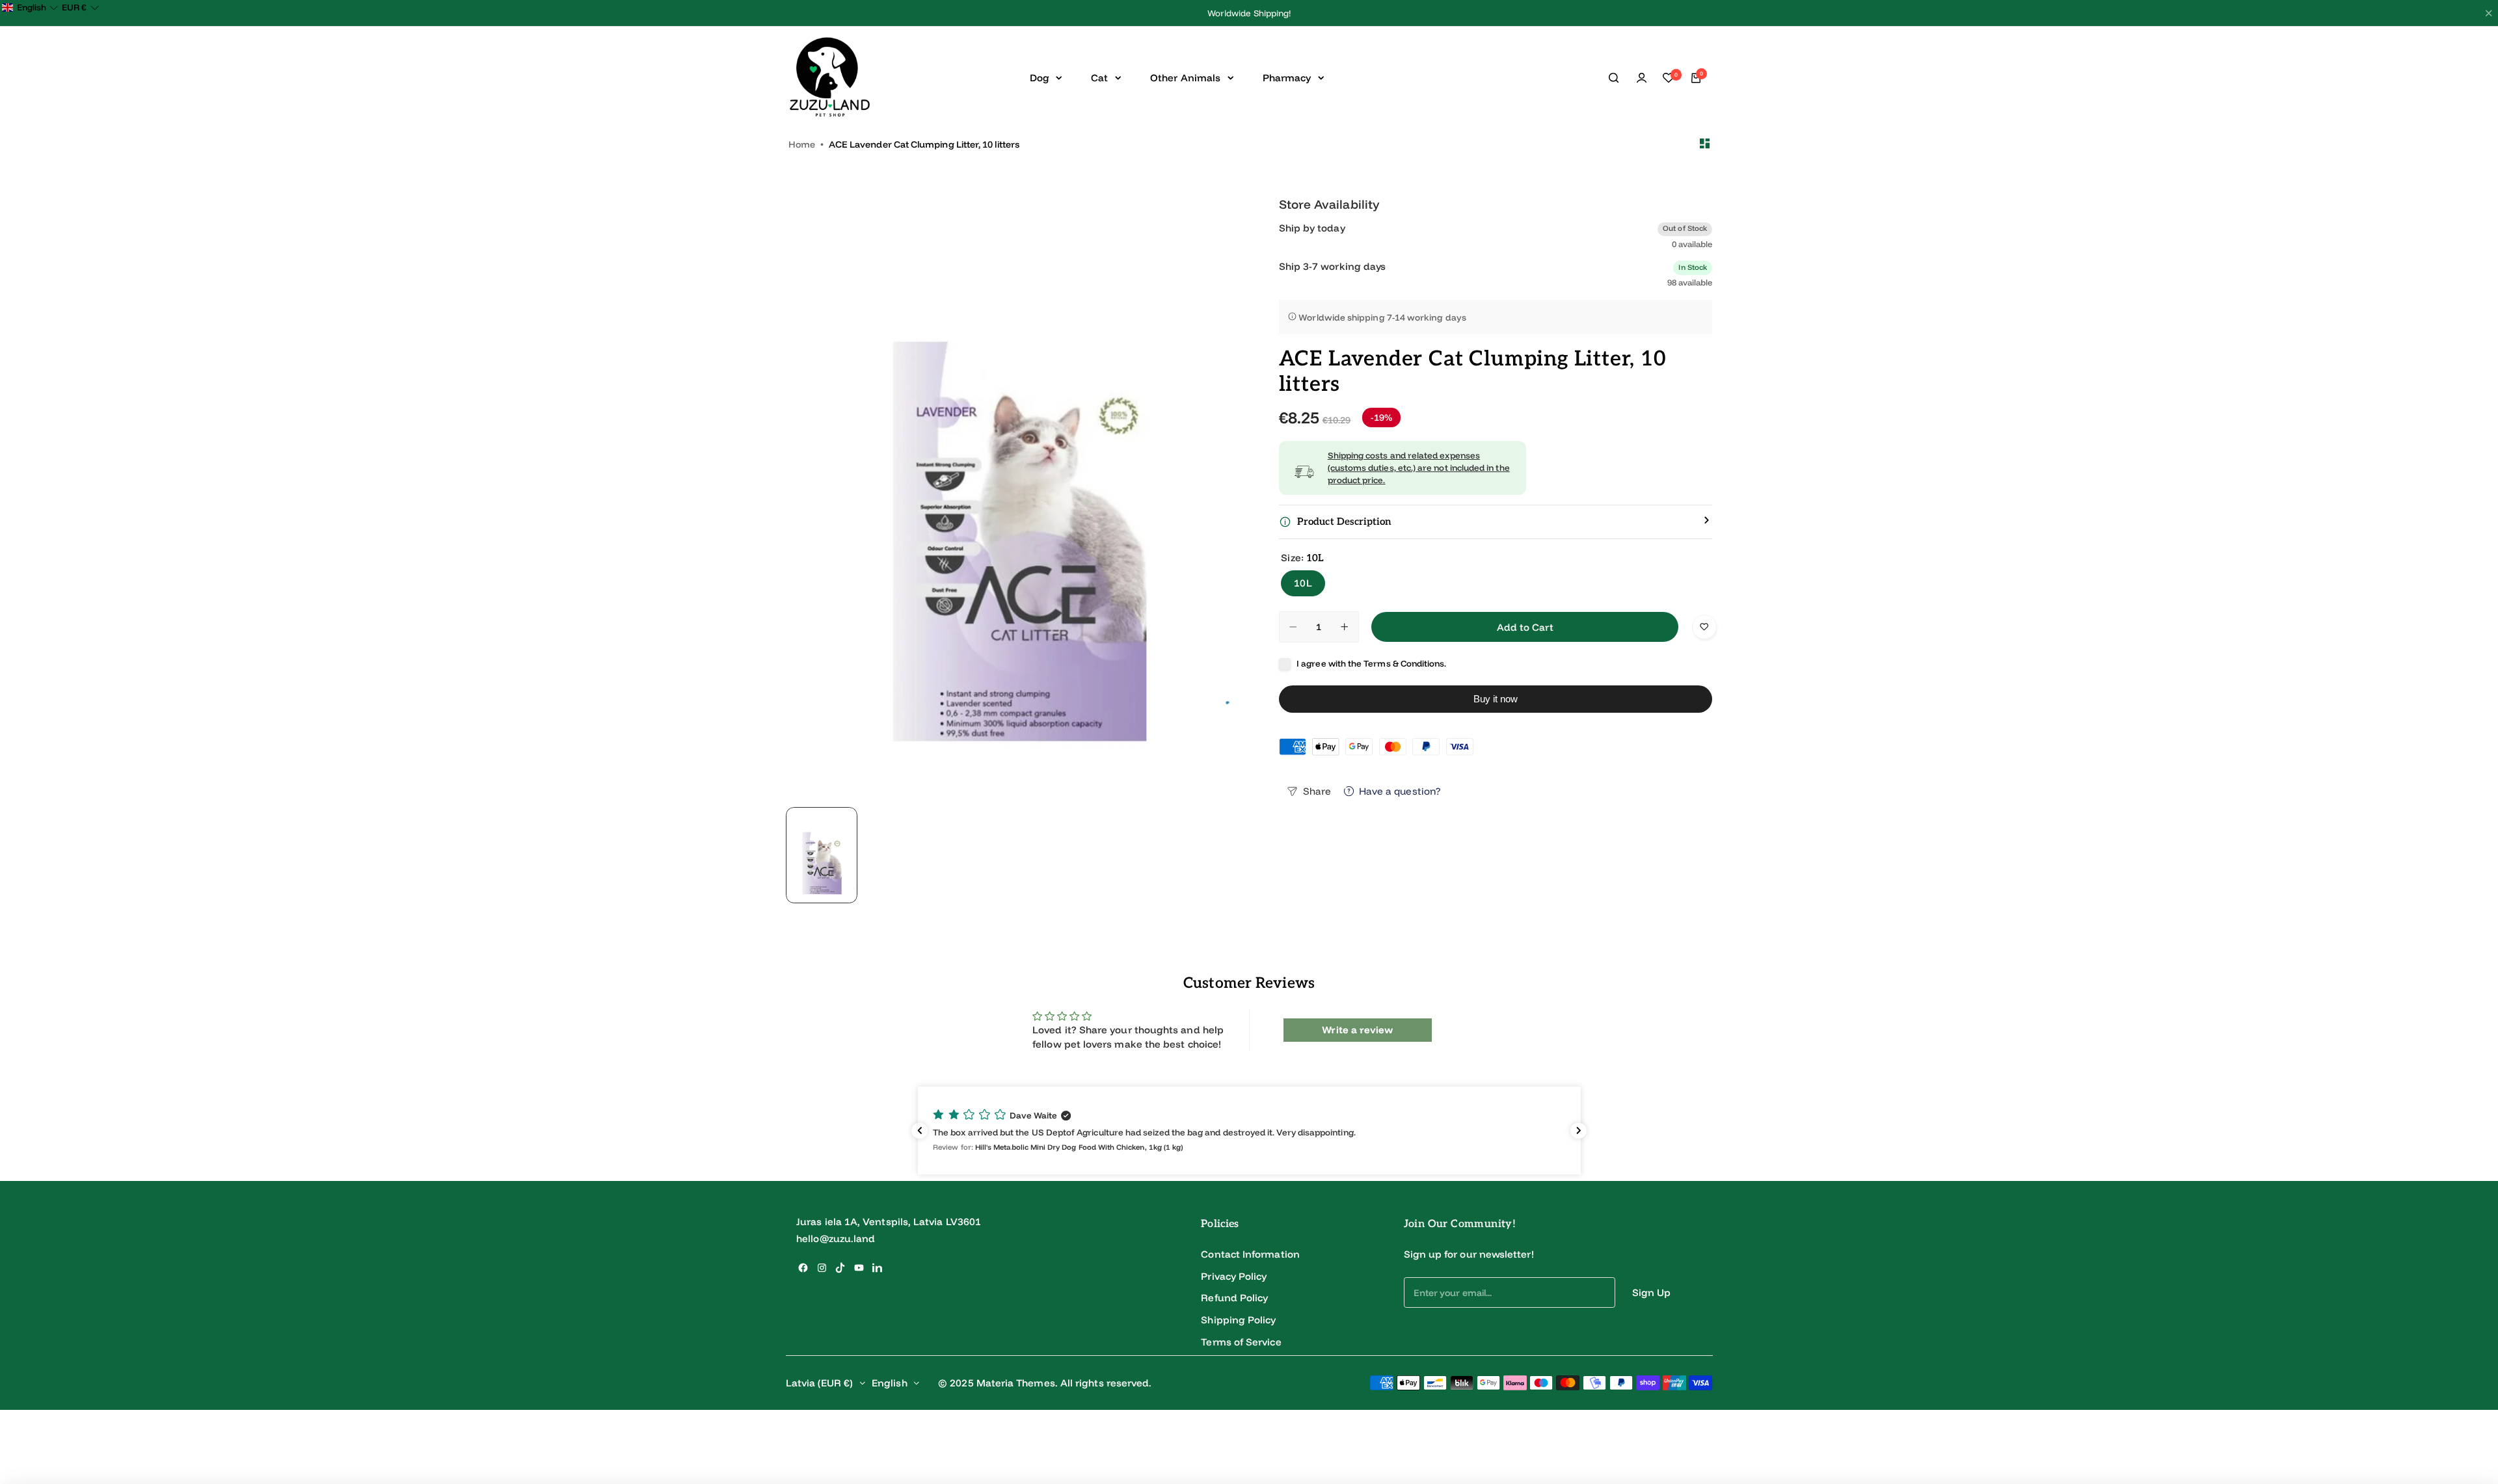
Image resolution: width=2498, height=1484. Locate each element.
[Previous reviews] (920, 1131)
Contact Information (1250, 1254)
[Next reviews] (1578, 1131)
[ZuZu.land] (830, 78)
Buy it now (1496, 699)
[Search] (1615, 78)
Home (802, 144)
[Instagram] (822, 1268)
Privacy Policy (1234, 1276)
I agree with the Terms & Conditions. (1371, 663)
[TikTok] (840, 1268)
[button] (1249, 1131)
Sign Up (1652, 1292)
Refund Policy (1234, 1298)
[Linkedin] (877, 1268)
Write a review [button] (1357, 1030)
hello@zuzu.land (836, 1239)
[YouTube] (859, 1268)
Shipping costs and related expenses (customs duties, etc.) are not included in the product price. (1419, 467)
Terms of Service (1241, 1342)
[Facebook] (803, 1268)
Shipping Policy (1238, 1320)
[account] (1641, 78)
